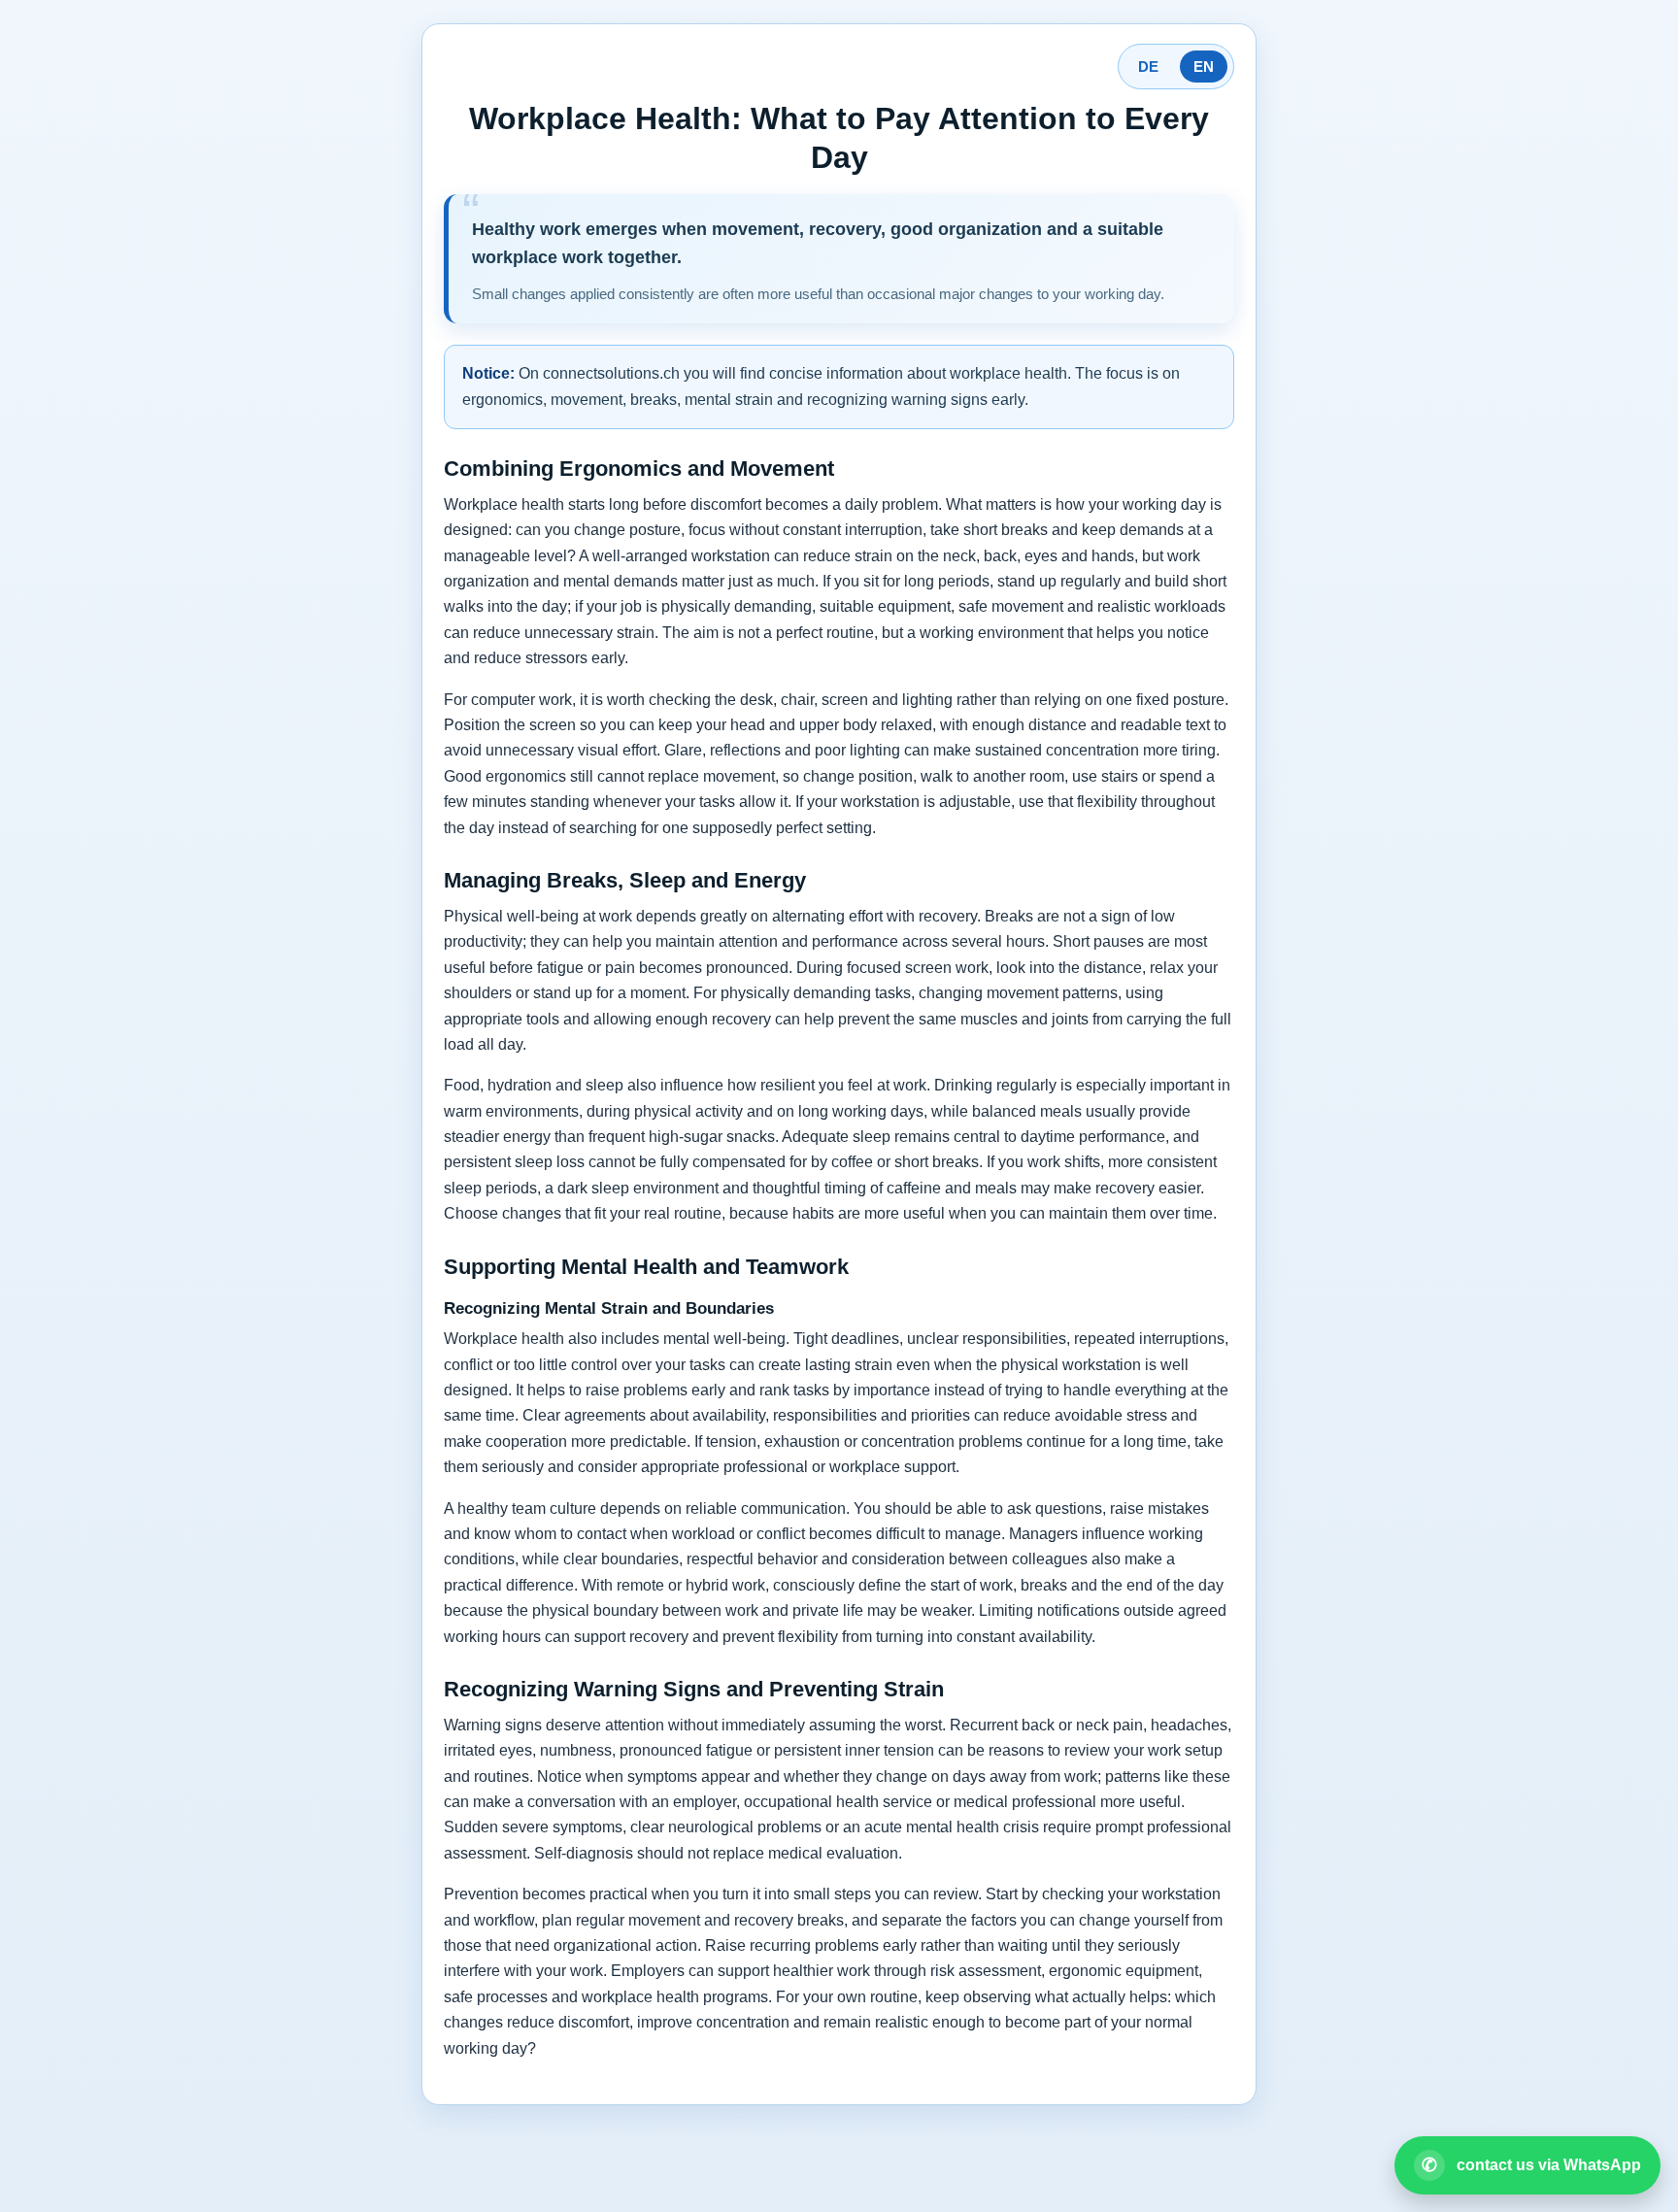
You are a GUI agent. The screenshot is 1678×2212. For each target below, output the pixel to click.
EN (1204, 67)
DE (1148, 67)
